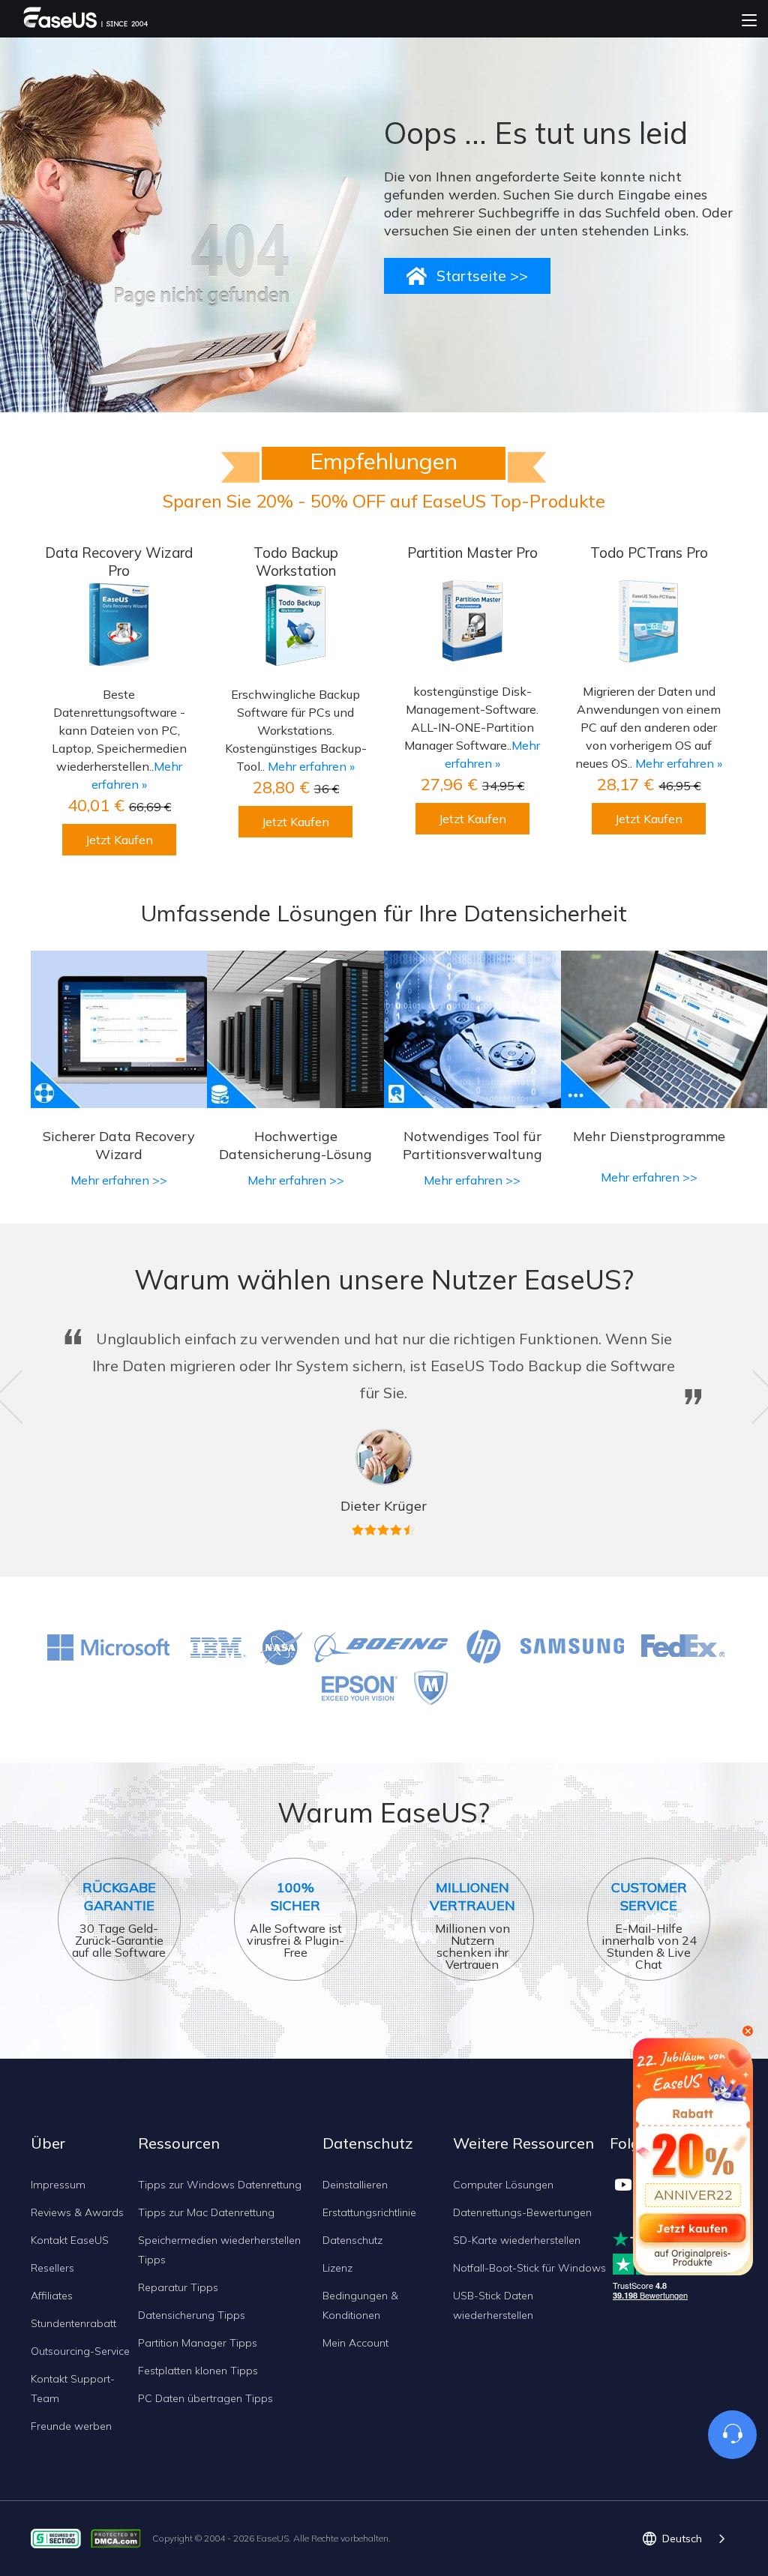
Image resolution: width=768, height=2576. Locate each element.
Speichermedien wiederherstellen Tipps (219, 2250)
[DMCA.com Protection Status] (120, 2537)
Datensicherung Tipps (192, 2315)
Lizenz (337, 2268)
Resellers (52, 2268)
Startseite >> (482, 276)
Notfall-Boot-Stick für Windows (529, 2268)
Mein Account (355, 2343)
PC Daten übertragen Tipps (205, 2398)
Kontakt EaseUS (70, 2240)
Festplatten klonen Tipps (198, 2371)
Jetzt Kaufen (119, 840)
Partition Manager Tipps (198, 2343)
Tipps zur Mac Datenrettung (206, 2212)
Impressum (58, 2185)
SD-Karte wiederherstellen (517, 2240)
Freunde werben (71, 2426)
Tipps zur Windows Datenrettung (220, 2185)
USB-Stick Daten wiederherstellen (493, 2305)
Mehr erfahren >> (119, 1180)
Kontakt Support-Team (73, 2389)
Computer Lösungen (503, 2185)
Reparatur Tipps (178, 2287)
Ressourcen (179, 2143)
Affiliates (52, 2296)
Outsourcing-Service (80, 2351)
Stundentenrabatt (73, 2323)
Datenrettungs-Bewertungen (522, 2212)
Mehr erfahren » (311, 766)
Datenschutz (352, 2240)
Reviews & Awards (77, 2212)
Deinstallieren (355, 2185)
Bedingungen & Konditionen (360, 2305)
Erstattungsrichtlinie (369, 2212)
